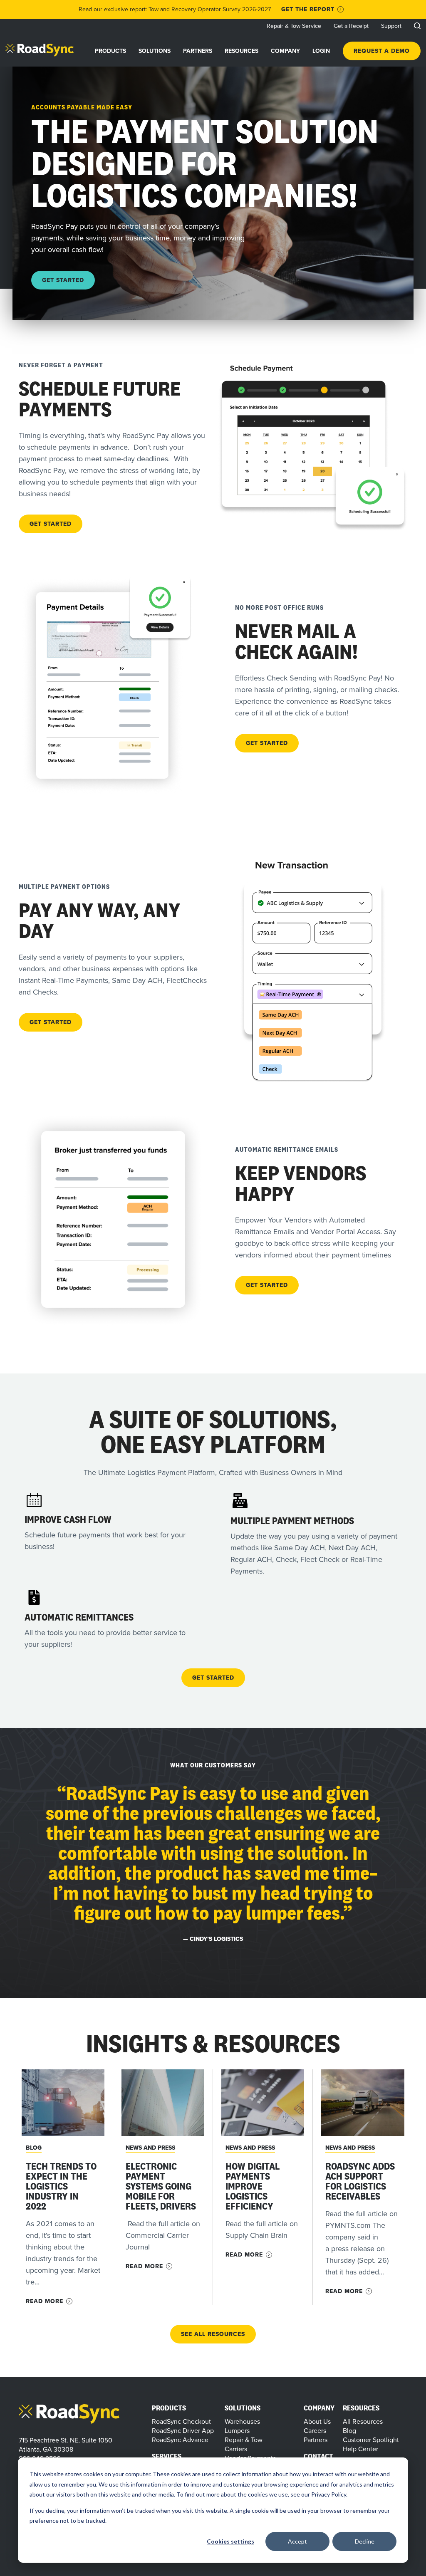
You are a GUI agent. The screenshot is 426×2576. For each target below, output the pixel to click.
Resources (241, 51)
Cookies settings (230, 2541)
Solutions (155, 51)
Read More (45, 2301)
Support (391, 26)
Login (321, 51)
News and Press (150, 2148)
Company (285, 51)
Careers (315, 2430)
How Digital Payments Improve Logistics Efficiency (253, 2186)
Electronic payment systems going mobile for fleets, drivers (161, 2186)
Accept (297, 2541)
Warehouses (242, 2421)
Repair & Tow (244, 2440)
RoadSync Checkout (181, 2421)
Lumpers (237, 2430)
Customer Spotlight (371, 2440)
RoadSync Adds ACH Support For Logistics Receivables (360, 2181)
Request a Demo (382, 51)
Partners (198, 51)
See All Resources (213, 2334)
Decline (365, 2541)
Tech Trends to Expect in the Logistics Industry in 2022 (61, 2186)
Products (110, 51)
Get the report (308, 9)
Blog (34, 2148)
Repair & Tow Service (294, 26)
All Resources (363, 2421)
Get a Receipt (351, 26)
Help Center (360, 2449)
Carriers (236, 2449)
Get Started (63, 280)
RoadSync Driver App (183, 2430)
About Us (317, 2421)
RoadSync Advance (180, 2440)
